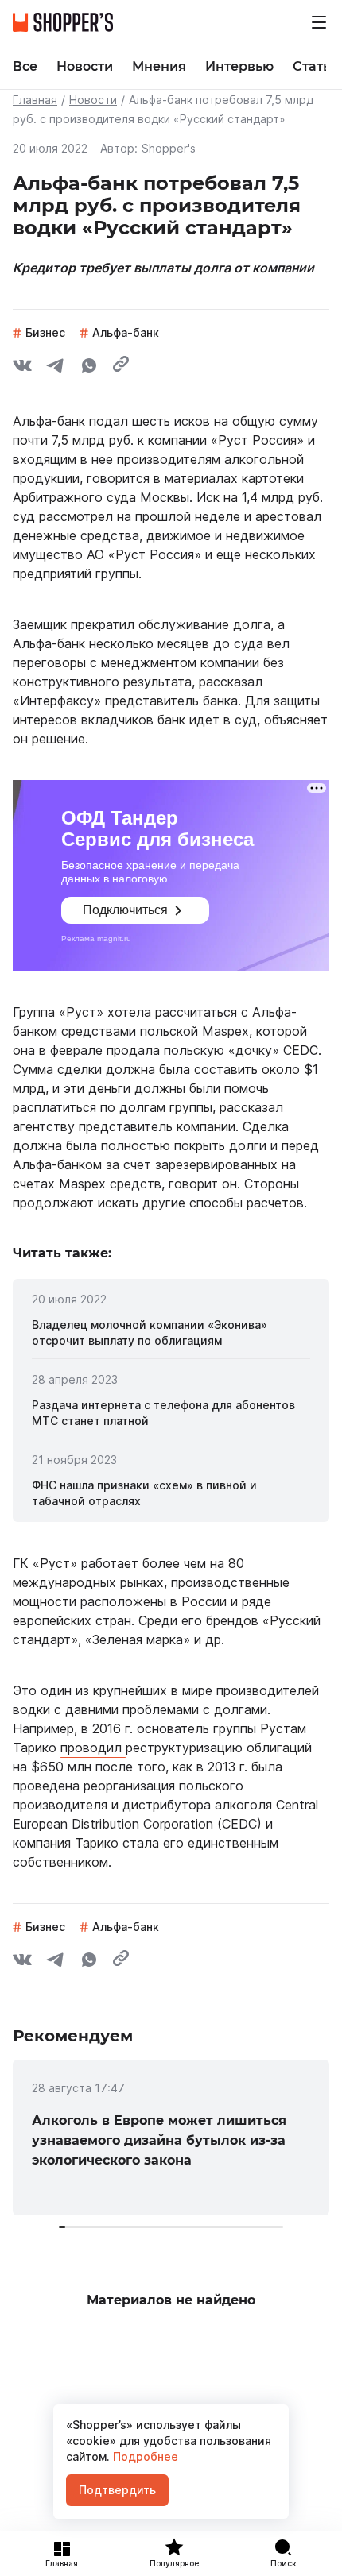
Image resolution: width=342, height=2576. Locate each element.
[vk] (22, 368)
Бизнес (45, 332)
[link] (171, 1333)
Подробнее (144, 2456)
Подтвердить (117, 2490)
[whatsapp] (89, 368)
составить (228, 1069)
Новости (93, 100)
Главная (35, 100)
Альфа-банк (126, 332)
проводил (93, 1748)
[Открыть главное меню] (319, 22)
